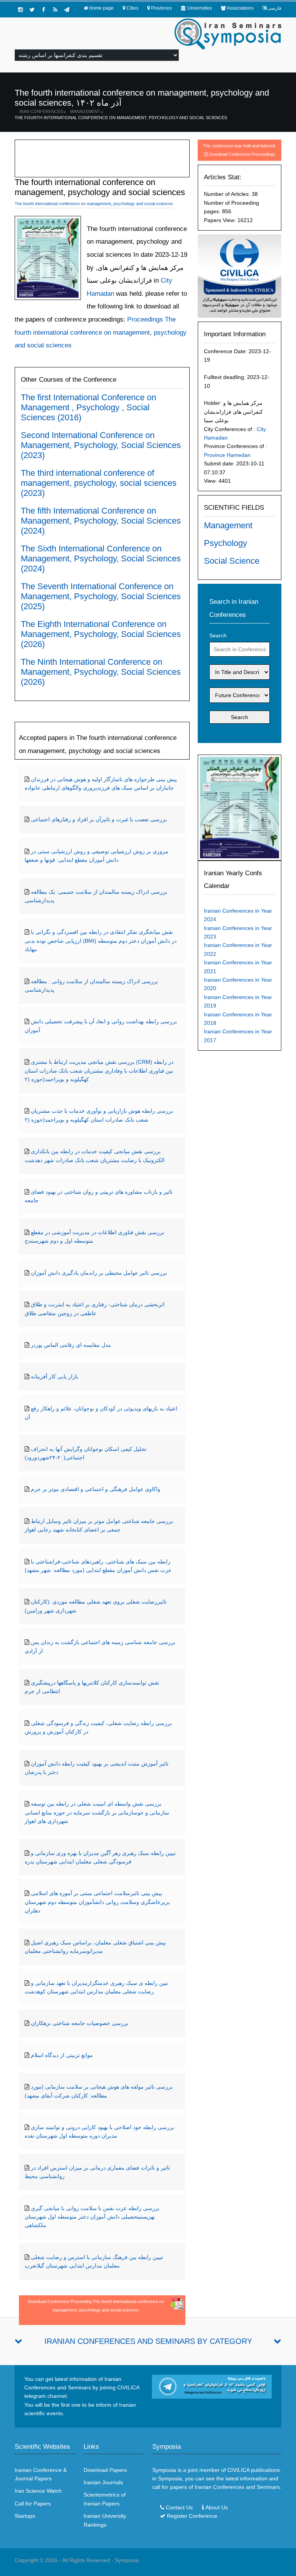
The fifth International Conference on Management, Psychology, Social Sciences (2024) (101, 521)
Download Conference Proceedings (242, 154)
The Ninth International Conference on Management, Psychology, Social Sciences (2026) (101, 672)
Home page (101, 8)
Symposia (127, 2560)
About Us (217, 2507)
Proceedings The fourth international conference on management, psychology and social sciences (101, 332)
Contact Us (179, 2507)
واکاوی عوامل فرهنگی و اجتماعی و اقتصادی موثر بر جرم (96, 1489)
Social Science (232, 561)
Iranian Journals (103, 2482)
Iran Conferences (41, 111)
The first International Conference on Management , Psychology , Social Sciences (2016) (88, 407)
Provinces (161, 8)
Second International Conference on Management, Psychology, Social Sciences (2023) (101, 445)
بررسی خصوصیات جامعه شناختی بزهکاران (80, 2023)
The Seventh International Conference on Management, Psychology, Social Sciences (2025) (101, 596)
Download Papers (105, 2470)
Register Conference (192, 2516)
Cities (132, 8)
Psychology (225, 543)
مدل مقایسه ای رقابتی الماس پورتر (71, 1345)
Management (85, 111)
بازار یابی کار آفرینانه (55, 1376)
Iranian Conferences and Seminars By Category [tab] (148, 2341)
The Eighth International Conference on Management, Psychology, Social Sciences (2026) (101, 634)
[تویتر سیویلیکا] (32, 10)
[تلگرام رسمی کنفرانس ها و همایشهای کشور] (67, 10)
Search (218, 635)
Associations (240, 8)
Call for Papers (33, 2504)
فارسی (274, 8)
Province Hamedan (227, 455)
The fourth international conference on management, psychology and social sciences (121, 118)
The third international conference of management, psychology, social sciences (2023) (99, 483)
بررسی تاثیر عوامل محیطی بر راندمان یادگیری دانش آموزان (99, 1273)
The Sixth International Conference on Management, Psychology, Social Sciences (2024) (101, 558)
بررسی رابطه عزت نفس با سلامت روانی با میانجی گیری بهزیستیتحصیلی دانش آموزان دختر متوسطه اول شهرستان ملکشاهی (92, 2217)
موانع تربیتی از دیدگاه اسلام (62, 2055)
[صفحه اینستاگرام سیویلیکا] (20, 10)
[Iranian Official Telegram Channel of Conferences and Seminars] (212, 2386)
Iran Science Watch (38, 2491)
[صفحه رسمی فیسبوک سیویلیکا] (44, 10)
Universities (200, 8)
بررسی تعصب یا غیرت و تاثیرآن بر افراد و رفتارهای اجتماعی (99, 819)
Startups (25, 2516)
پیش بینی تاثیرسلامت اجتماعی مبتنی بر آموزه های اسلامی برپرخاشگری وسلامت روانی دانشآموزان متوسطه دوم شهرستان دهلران (97, 1902)
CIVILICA (238, 2470)
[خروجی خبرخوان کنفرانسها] (55, 10)
